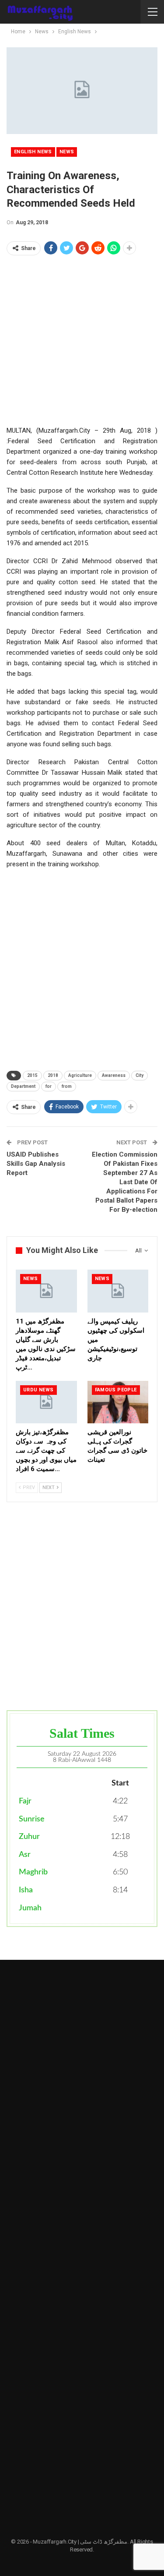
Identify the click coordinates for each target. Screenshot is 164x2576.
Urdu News (38, 1390)
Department (23, 1086)
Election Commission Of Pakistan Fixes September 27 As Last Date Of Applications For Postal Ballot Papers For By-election (125, 1182)
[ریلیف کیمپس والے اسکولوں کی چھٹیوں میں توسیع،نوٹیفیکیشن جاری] (118, 1291)
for (49, 1086)
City (140, 1075)
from (67, 1086)
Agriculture (80, 1075)
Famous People (116, 1390)
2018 (53, 1075)
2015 (32, 1075)
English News (33, 152)
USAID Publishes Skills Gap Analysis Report (36, 1164)
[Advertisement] (82, 343)
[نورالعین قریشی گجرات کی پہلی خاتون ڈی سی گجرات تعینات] (118, 1402)
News (67, 152)
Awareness (114, 1075)
